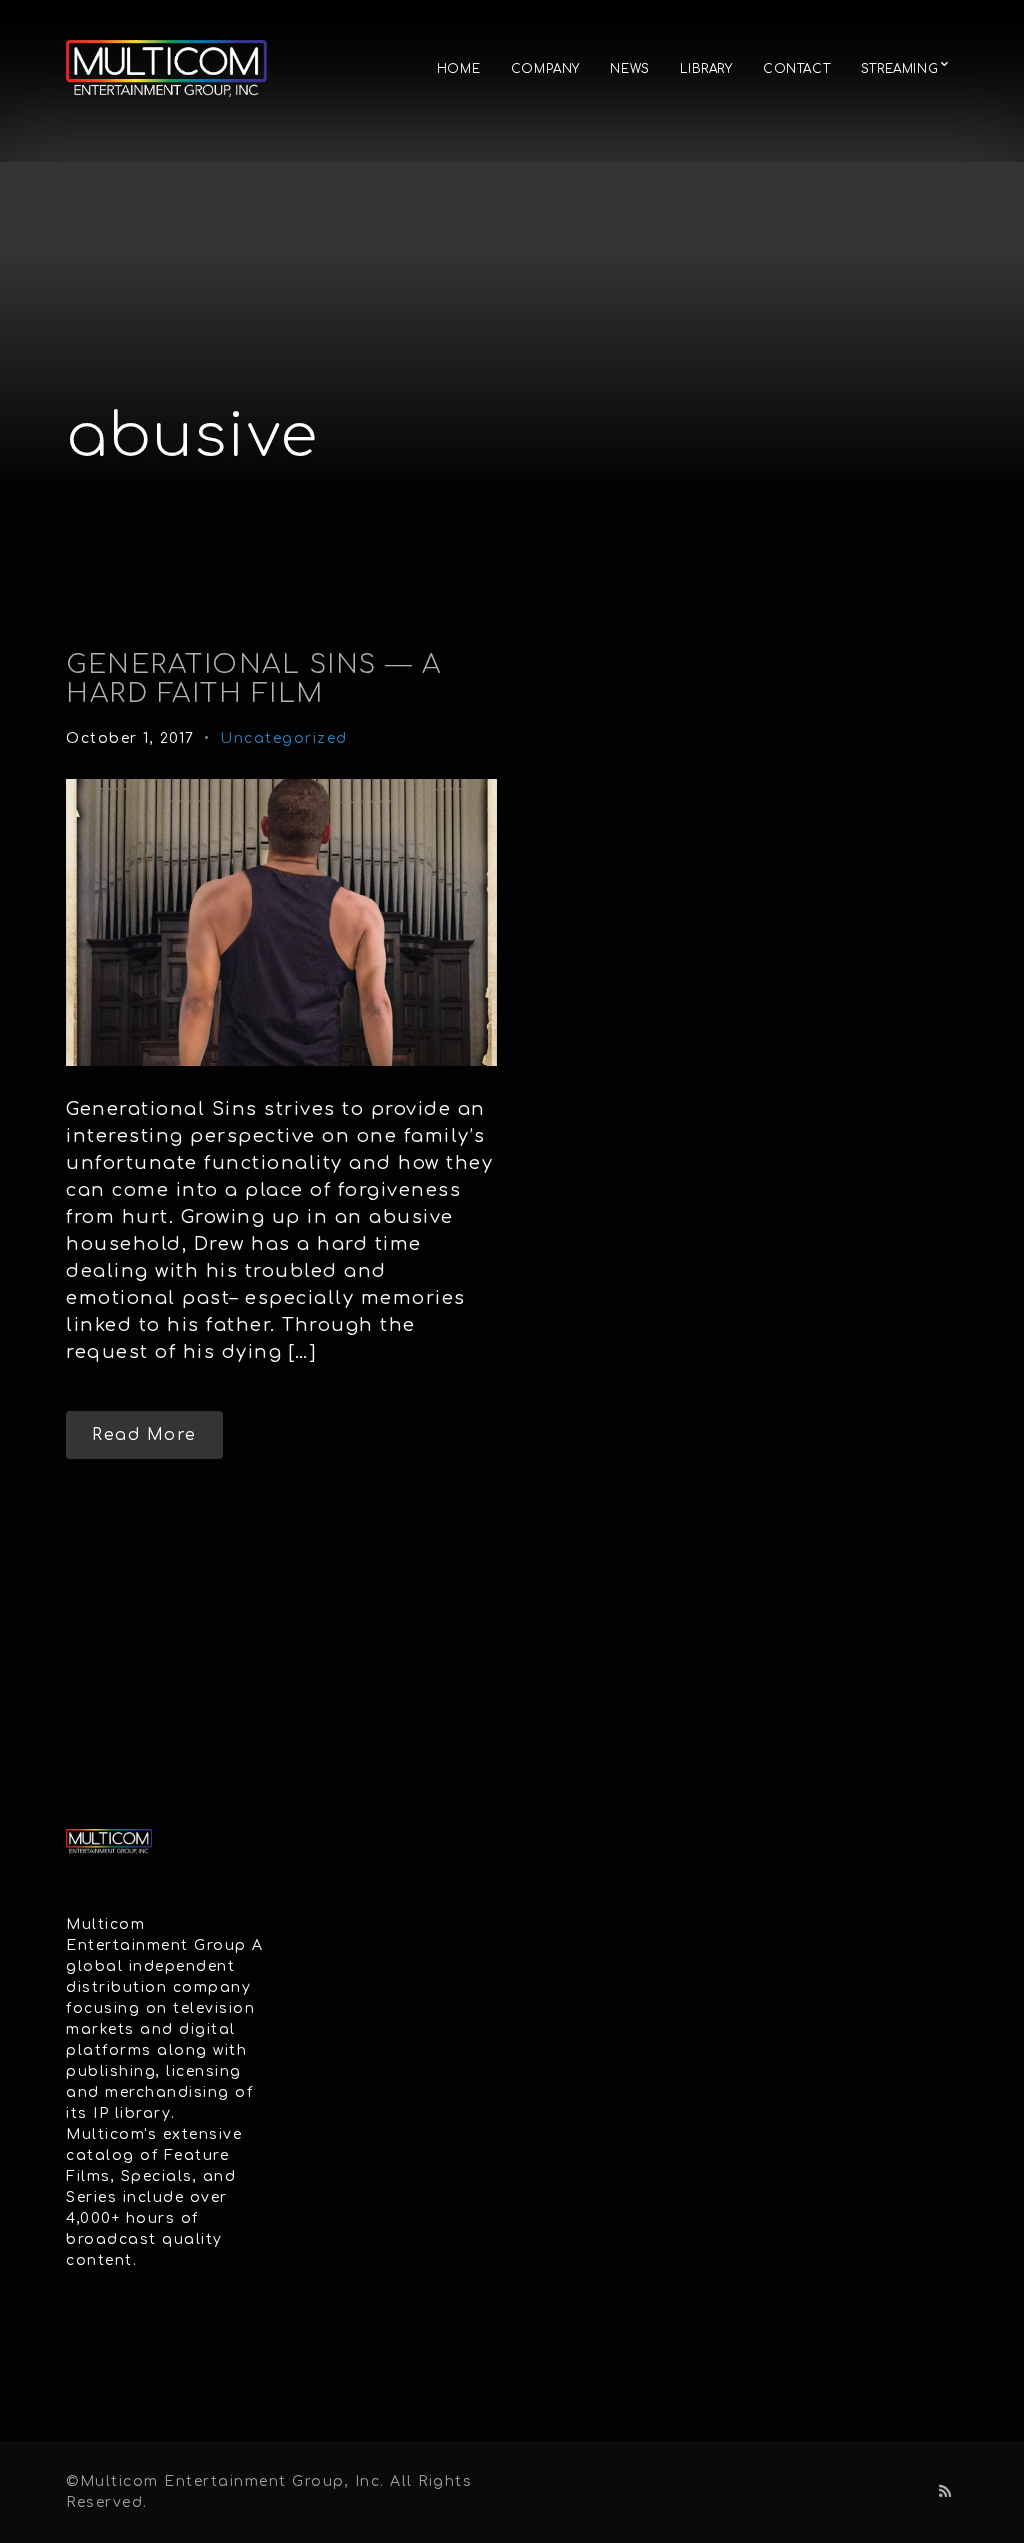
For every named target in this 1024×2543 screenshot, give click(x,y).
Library (706, 69)
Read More (144, 1435)
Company (545, 69)
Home (458, 69)
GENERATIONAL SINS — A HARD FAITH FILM (254, 679)
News (629, 69)
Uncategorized (284, 738)
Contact (796, 69)
